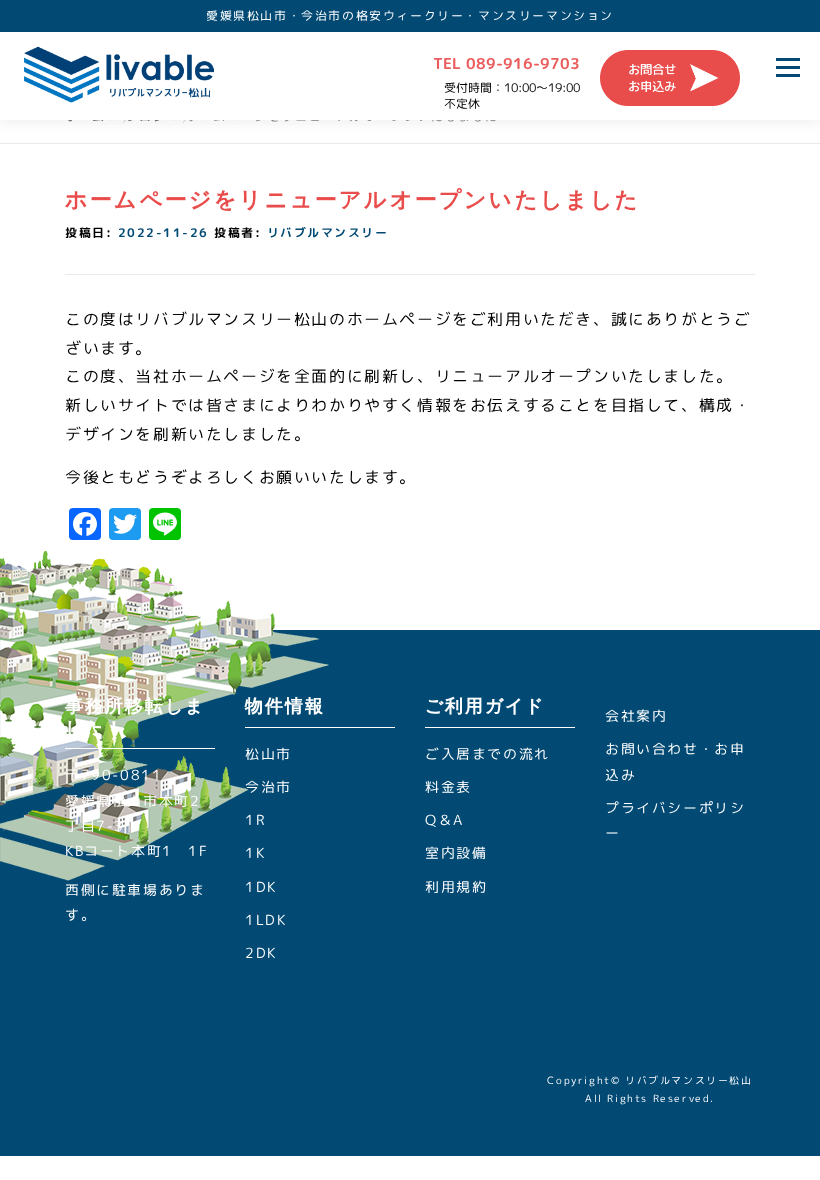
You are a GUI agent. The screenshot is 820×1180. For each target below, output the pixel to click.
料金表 (448, 786)
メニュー (787, 67)
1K (255, 852)
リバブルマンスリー (328, 232)
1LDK (265, 919)
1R (255, 819)
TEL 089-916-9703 (506, 63)
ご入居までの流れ (487, 753)
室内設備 (456, 852)
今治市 (268, 786)
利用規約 (456, 886)
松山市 (268, 753)
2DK (261, 952)
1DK (261, 886)
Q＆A (444, 819)
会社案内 (636, 715)
